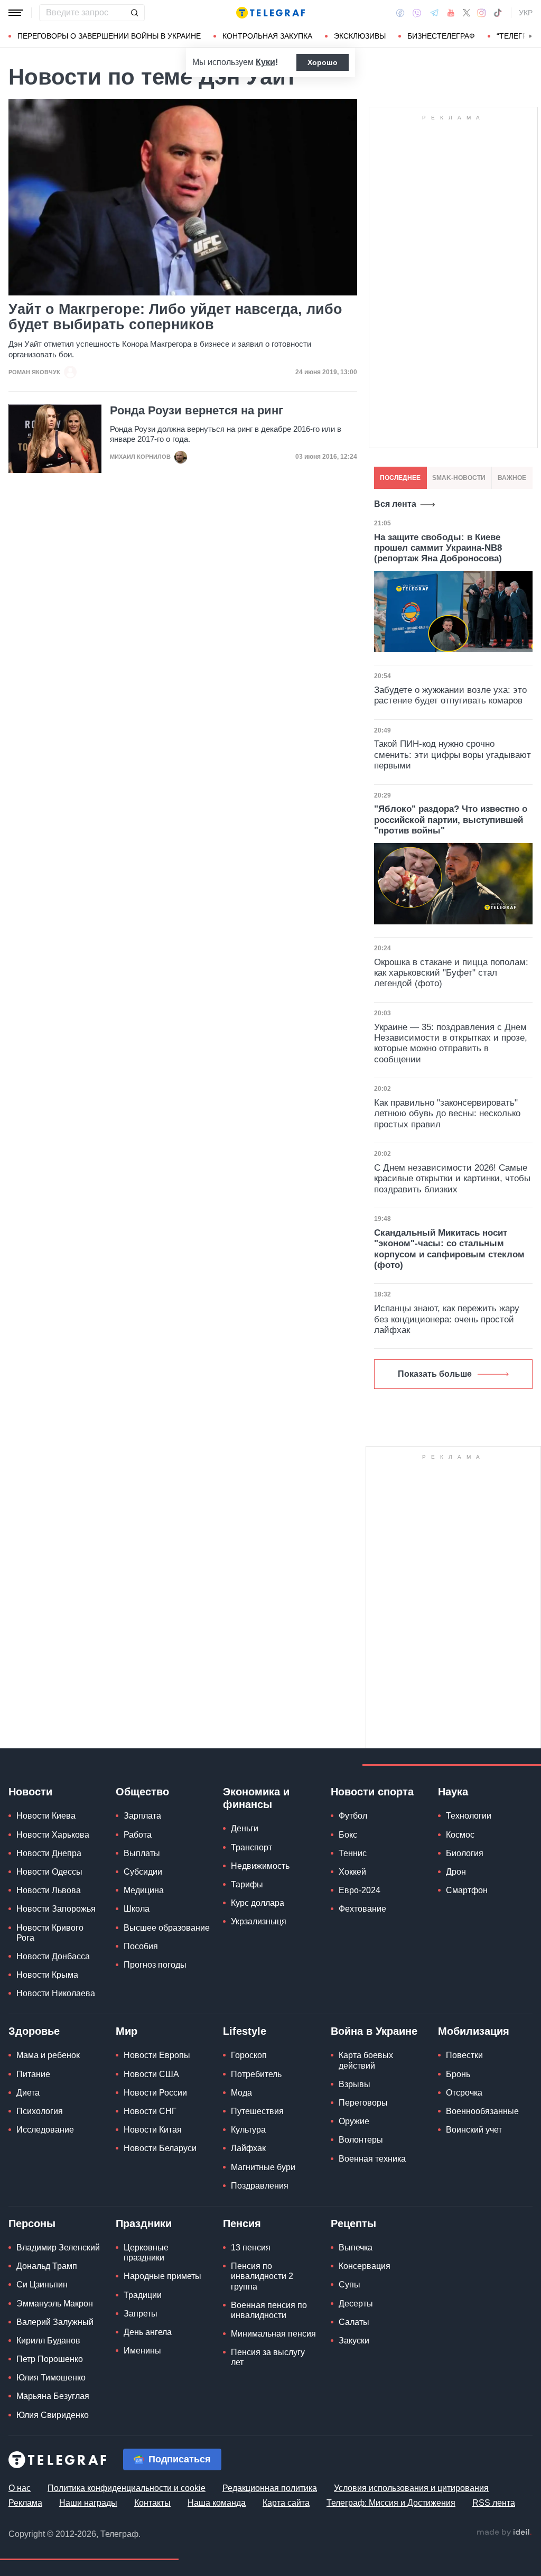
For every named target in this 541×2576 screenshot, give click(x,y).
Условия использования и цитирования (411, 2488)
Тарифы (247, 1884)
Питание (33, 2074)
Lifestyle (245, 2031)
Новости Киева (46, 1816)
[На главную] (270, 13)
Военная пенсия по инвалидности (269, 2310)
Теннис (353, 1853)
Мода (241, 2093)
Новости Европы (157, 2055)
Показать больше (435, 1374)
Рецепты (353, 2223)
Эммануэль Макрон (55, 2304)
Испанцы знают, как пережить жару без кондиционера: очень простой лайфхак (447, 1319)
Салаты (354, 2322)
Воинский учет (474, 2130)
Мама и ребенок (48, 2055)
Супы (349, 2285)
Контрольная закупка (267, 36)
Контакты (152, 2503)
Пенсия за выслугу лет (268, 2357)
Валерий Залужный (55, 2322)
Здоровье (34, 2031)
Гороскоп (249, 2055)
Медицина (144, 1890)
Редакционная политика (270, 2488)
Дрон (456, 1872)
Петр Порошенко (50, 2359)
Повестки (464, 2055)
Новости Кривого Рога (50, 1933)
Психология (40, 2111)
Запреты (141, 2314)
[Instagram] (482, 13)
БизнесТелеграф (441, 36)
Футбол (353, 1816)
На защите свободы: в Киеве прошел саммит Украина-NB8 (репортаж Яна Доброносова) (438, 548)
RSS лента (494, 2503)
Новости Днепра (49, 1853)
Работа (138, 1835)
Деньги (245, 1828)
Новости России (155, 2093)
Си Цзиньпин (42, 2285)
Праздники (144, 2223)
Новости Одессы (49, 1872)
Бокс (348, 1835)
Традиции (143, 2295)
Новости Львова (49, 1890)
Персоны (32, 2223)
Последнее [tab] (400, 478)
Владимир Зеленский (58, 2248)
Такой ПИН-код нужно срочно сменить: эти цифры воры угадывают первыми (453, 755)
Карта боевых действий (366, 2060)
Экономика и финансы (256, 1798)
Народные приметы (162, 2276)
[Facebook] (400, 13)
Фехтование (362, 1909)
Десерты (356, 2304)
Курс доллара (258, 1903)
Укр (526, 13)
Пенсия (242, 2223)
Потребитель (256, 2074)
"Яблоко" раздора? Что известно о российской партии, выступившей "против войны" (451, 820)
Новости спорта (372, 1792)
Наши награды (88, 2503)
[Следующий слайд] (530, 36)
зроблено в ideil (504, 2533)
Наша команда (217, 2503)
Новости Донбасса (53, 1956)
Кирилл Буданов (48, 2341)
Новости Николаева (56, 1993)
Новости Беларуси (160, 2148)
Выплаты (142, 1853)
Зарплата (142, 1816)
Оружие (354, 2121)
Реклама (25, 2503)
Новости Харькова (53, 1835)
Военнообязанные (482, 2111)
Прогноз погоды (155, 1965)
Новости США (151, 2074)
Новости (30, 1792)
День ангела (148, 2332)
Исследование (45, 2130)
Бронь (458, 2074)
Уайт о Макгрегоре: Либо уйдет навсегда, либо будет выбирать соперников (175, 317)
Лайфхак (248, 2148)
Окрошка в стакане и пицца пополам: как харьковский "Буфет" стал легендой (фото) (451, 973)
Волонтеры (361, 2140)
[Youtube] (451, 13)
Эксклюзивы (360, 36)
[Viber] (417, 13)
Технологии (469, 1816)
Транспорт (251, 1847)
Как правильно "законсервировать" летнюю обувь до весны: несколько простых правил (447, 1114)
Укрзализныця (259, 1921)
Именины (142, 2351)
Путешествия (257, 2111)
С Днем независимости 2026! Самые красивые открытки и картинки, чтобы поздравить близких (452, 1179)
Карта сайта (286, 2503)
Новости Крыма (47, 1975)
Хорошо (323, 62)
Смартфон (467, 1890)
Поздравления (260, 2186)
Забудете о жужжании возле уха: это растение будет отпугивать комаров (450, 695)
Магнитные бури (263, 2167)
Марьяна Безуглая (53, 2396)
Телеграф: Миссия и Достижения (391, 2503)
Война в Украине (374, 2031)
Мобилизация (474, 2031)
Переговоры (363, 2103)
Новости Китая (153, 2130)
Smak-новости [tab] (459, 478)
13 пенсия (251, 2248)
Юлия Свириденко (53, 2415)
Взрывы (355, 2084)
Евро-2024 (360, 1890)
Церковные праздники (146, 2253)
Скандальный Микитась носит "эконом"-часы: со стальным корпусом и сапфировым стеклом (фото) (449, 1249)
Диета (28, 2093)
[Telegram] (434, 13)
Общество (142, 1792)
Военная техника (372, 2159)
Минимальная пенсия (273, 2334)
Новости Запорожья (56, 1909)
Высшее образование (167, 1928)
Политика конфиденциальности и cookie (127, 2488)
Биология (465, 1853)
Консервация (365, 2266)
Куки (265, 62)
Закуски (354, 2341)
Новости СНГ (150, 2111)
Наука (453, 1792)
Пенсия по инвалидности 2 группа (262, 2276)
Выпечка (356, 2248)
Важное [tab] (512, 478)
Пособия (141, 1946)
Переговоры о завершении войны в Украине (109, 36)
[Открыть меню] (16, 13)
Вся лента (395, 504)
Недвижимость (260, 1866)
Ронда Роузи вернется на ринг (197, 411)
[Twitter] (467, 13)
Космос (460, 1835)
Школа (137, 1909)
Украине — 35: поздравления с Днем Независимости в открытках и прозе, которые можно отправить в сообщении (451, 1043)
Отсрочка (464, 2093)
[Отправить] (134, 13)
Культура (248, 2130)
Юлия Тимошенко (51, 2378)
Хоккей (352, 1872)
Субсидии (143, 1872)
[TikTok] (498, 13)
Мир (127, 2031)
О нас (20, 2488)
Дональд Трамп (47, 2266)
